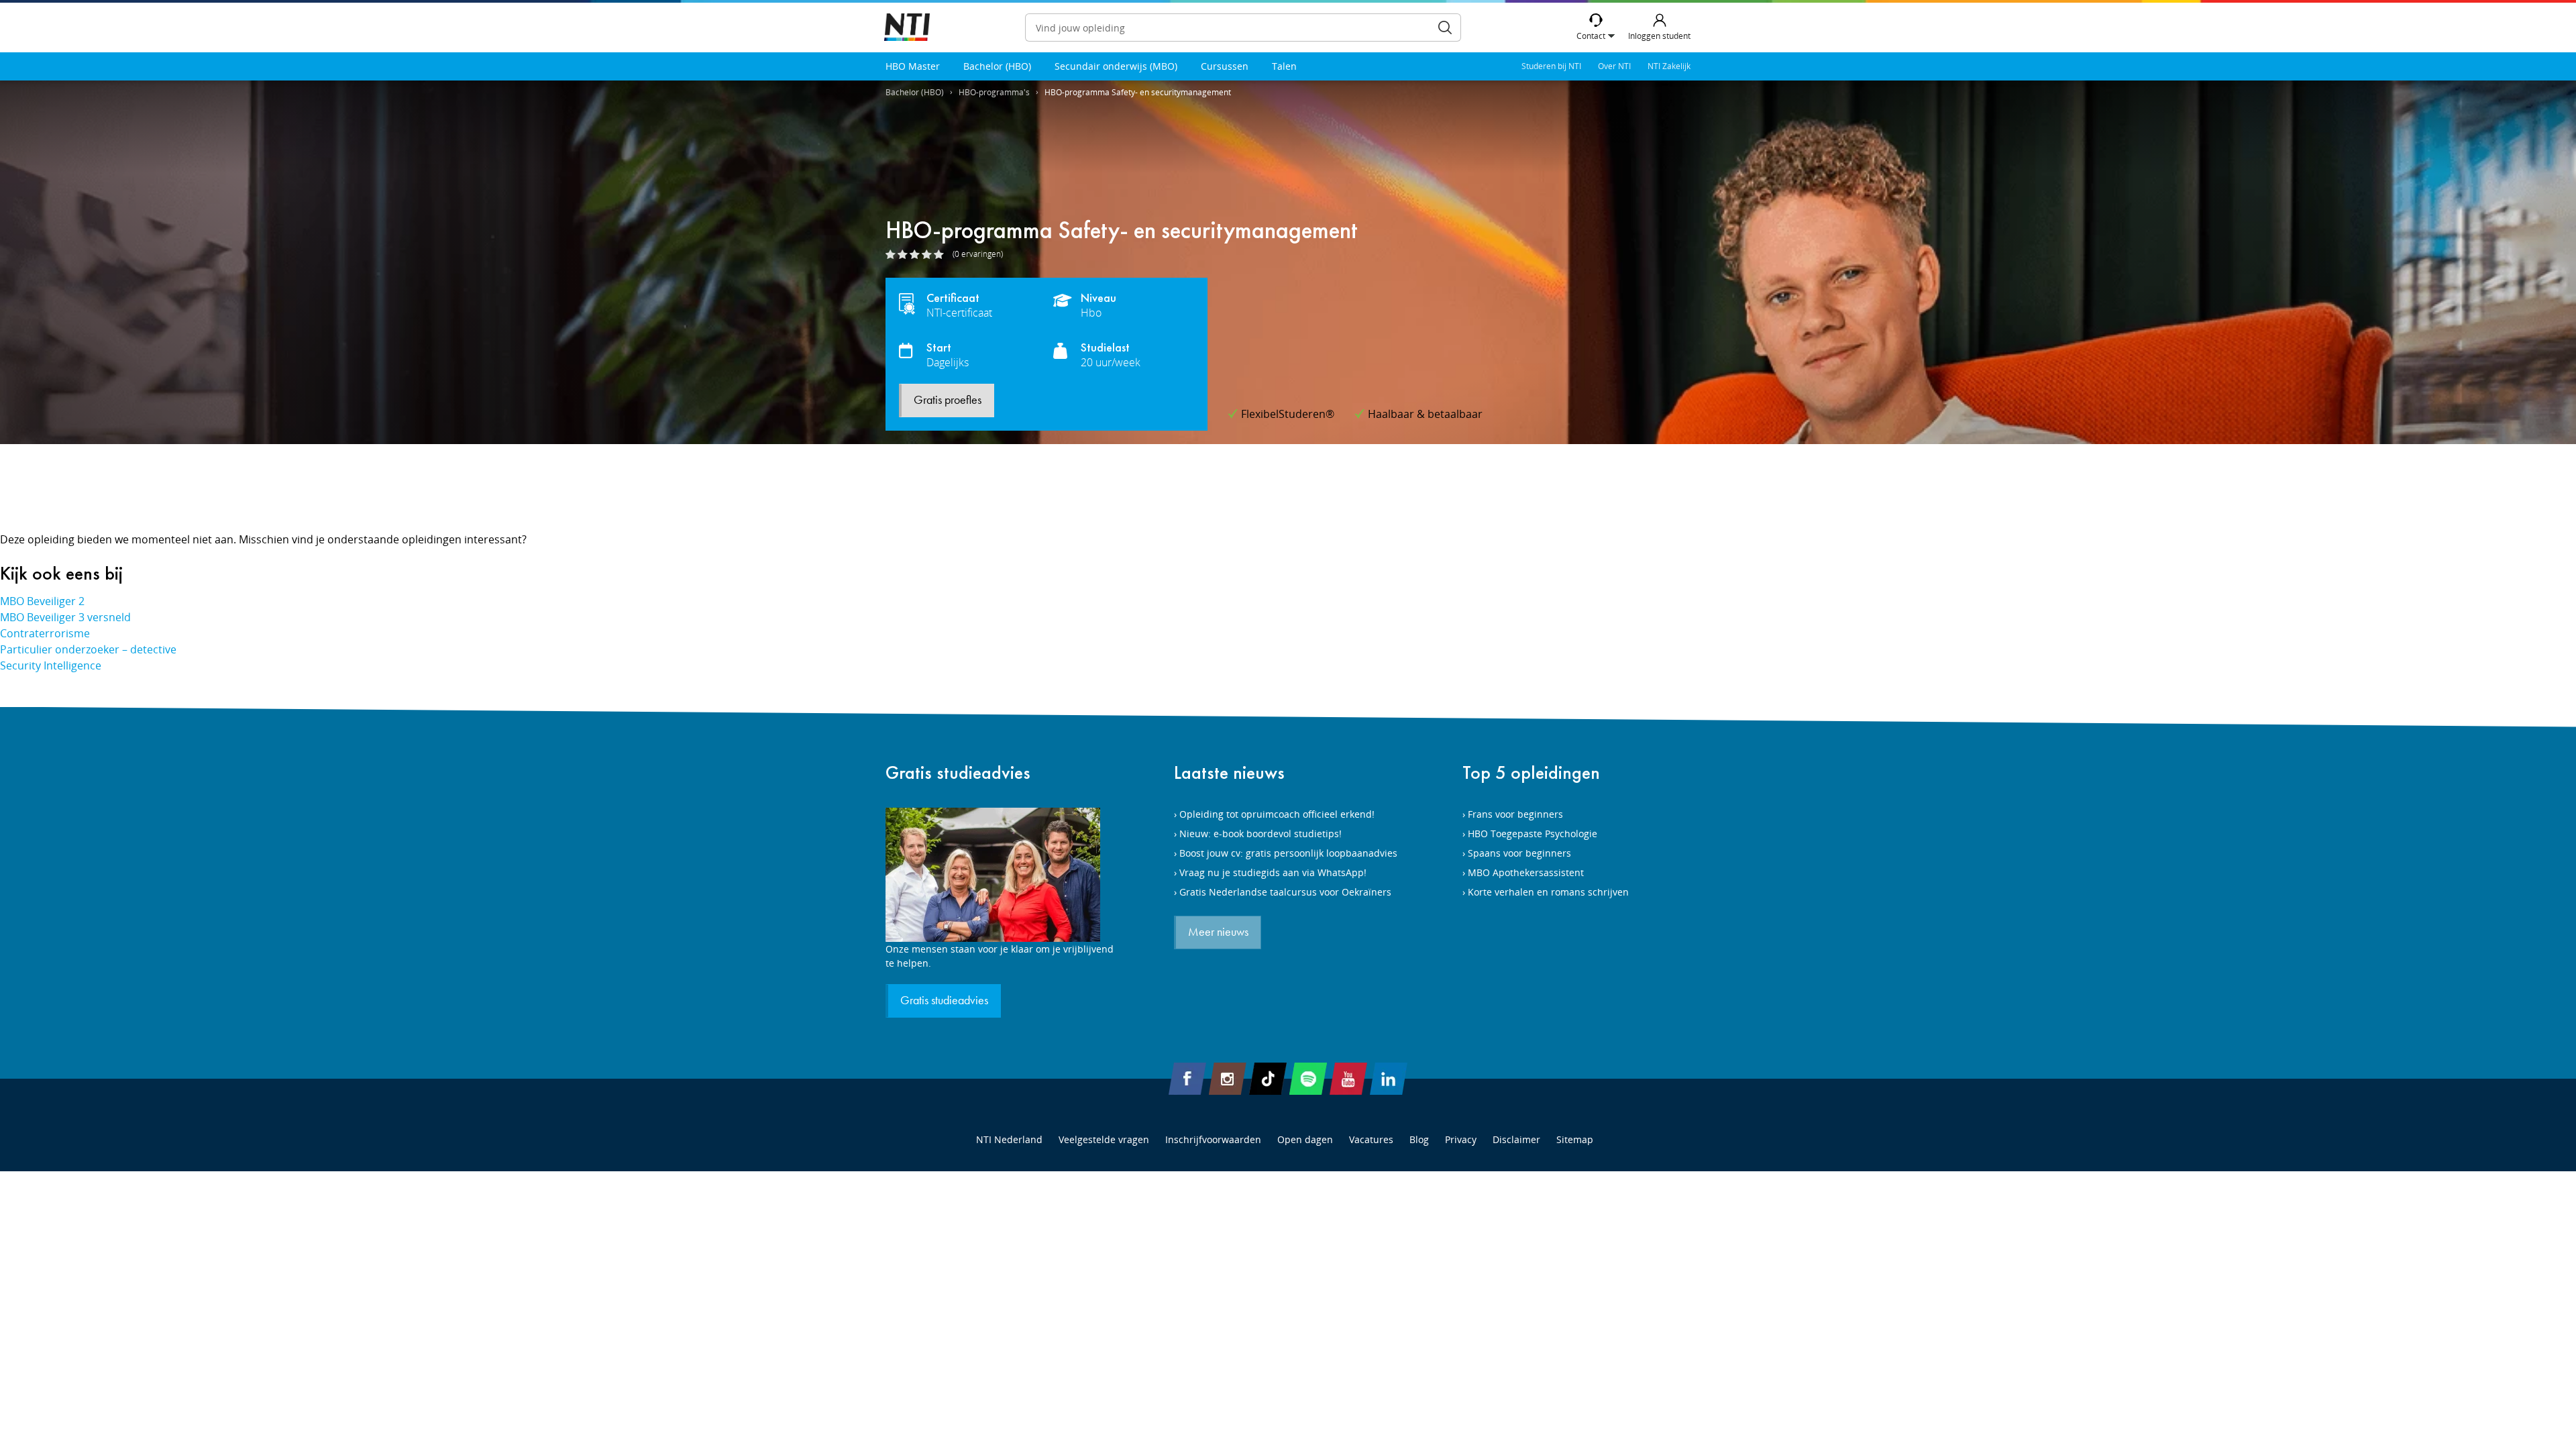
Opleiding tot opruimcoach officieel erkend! (1277, 814)
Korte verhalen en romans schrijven (1548, 892)
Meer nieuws (1218, 932)
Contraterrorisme (45, 633)
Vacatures (1371, 1139)
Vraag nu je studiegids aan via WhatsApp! (1273, 872)
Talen (1284, 66)
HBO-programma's (994, 92)
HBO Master (913, 66)
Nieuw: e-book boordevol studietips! (1260, 834)
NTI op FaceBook (1187, 1079)
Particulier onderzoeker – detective (88, 649)
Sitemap (1575, 1139)
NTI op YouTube (1348, 1079)
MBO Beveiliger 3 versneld (65, 617)
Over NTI (1614, 66)
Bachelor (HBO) (997, 66)
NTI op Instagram (1228, 1079)
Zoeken (1445, 28)
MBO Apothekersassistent (1526, 872)
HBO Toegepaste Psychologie (1533, 834)
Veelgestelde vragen (1104, 1139)
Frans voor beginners (1515, 814)
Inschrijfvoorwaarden (1213, 1139)
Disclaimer (1516, 1139)
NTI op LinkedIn (1389, 1079)
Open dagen (1305, 1139)
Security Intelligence (51, 665)
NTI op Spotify (1308, 1079)
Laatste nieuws (1229, 772)
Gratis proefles (948, 400)
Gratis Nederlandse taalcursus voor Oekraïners (1285, 892)
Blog (1419, 1139)
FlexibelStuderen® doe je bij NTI (907, 28)
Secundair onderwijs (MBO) (1116, 66)
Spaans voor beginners (1519, 853)
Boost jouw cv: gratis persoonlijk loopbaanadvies (1288, 853)
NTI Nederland (1009, 1139)
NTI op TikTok (1268, 1079)
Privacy (1461, 1139)
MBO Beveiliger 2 (42, 601)
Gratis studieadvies (958, 772)
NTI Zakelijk (1669, 66)
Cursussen (1225, 66)
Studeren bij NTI (1551, 66)
